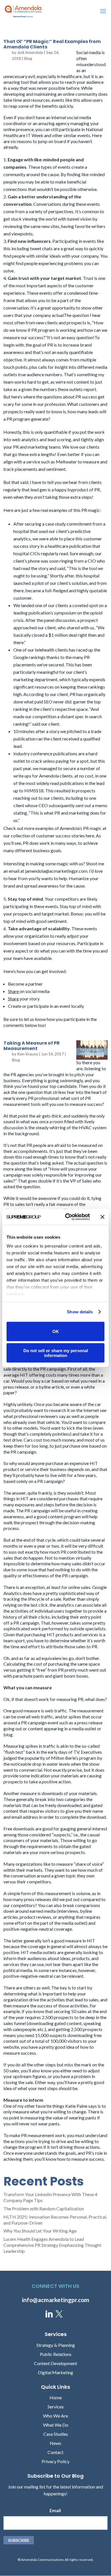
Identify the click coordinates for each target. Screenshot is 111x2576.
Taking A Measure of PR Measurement (32, 1046)
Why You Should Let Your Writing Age (40, 2231)
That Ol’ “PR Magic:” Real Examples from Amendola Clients (52, 44)
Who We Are (55, 2416)
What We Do (56, 2425)
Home (56, 2397)
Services (56, 2407)
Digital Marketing (55, 2372)
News (55, 2443)
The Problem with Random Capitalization (44, 2208)
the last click (36, 1605)
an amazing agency (51, 123)
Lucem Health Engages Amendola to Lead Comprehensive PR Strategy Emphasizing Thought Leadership (52, 2245)
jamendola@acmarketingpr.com (56, 871)
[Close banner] (102, 1217)
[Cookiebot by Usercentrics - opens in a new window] (67, 1217)
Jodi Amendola (30, 52)
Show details (80, 1312)
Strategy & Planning (56, 2345)
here (90, 836)
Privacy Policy (55, 2461)
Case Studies (56, 2434)
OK (56, 1331)
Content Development (55, 2363)
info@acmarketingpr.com (56, 2300)
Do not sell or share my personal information (56, 1353)
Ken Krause (28, 1054)
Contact (55, 2452)
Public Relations (56, 2354)
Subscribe (19, 2540)
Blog (28, 58)
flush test (14, 1752)
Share (14, 991)
